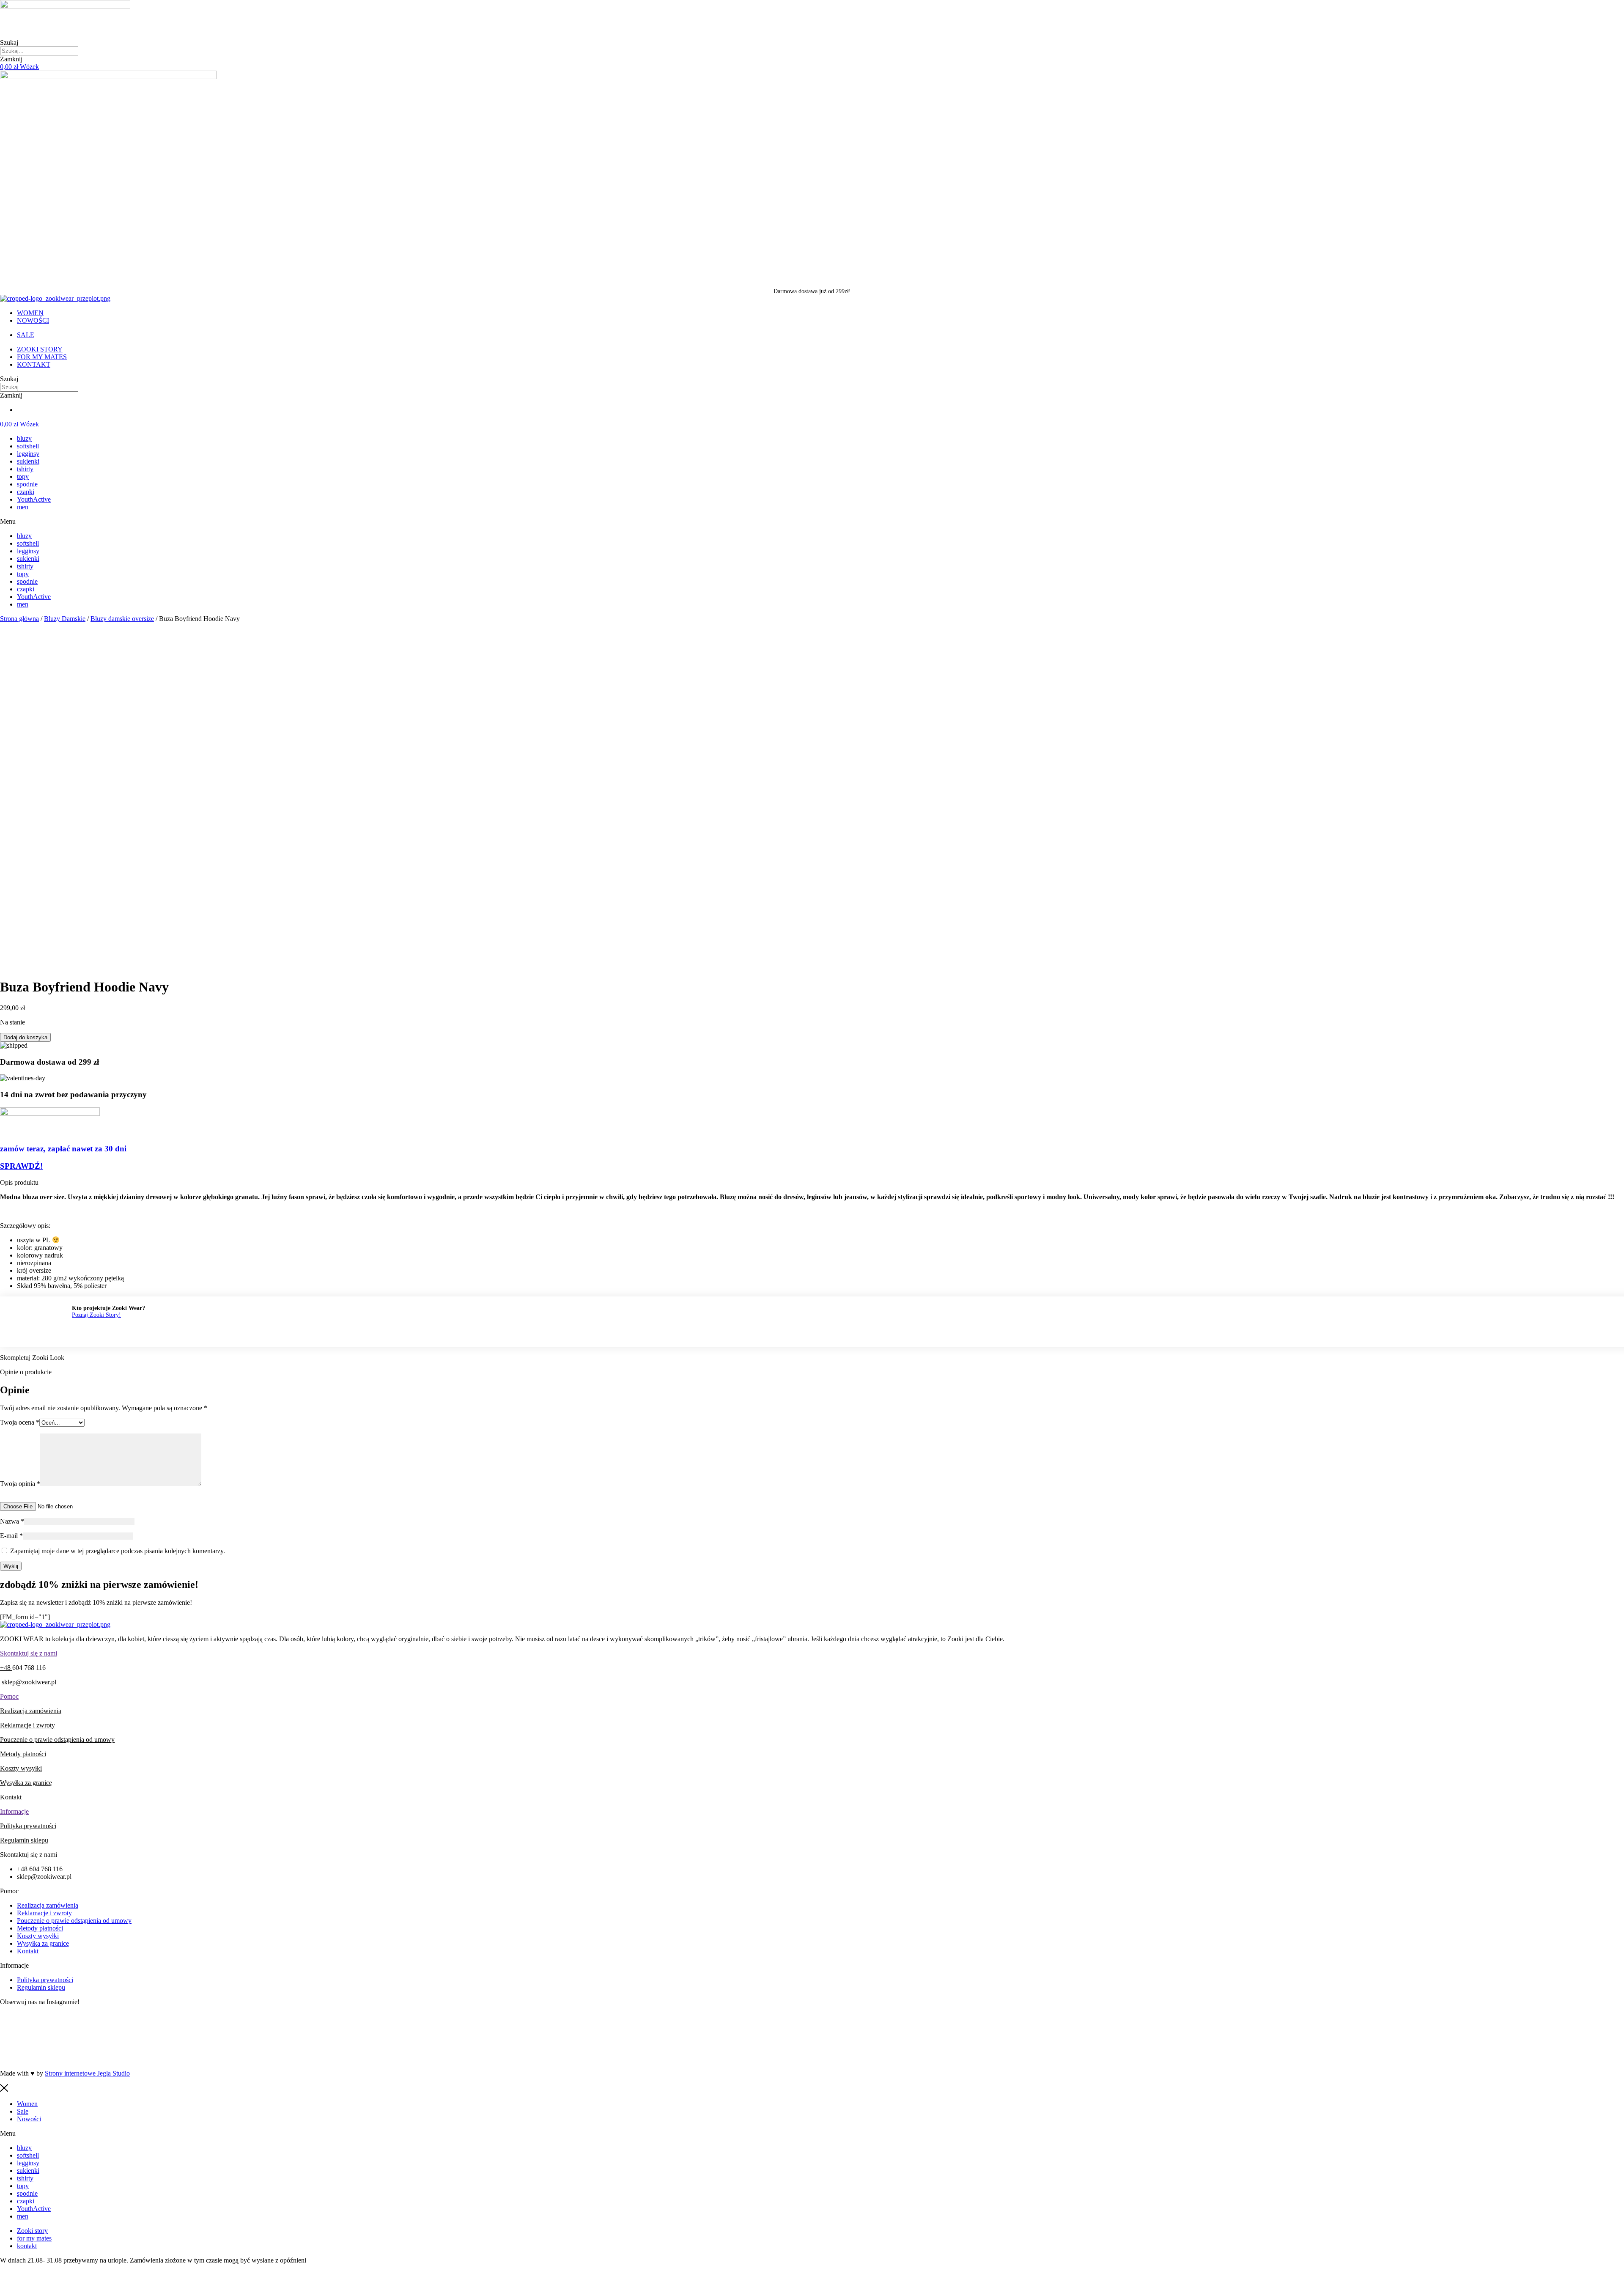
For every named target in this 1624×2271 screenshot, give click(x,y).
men (23, 507)
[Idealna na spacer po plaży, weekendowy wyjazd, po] (812, 2026)
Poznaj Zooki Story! (96, 1315)
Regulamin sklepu (24, 1840)
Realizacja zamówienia (31, 1711)
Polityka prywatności (28, 1826)
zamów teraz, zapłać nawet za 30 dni (63, 1149)
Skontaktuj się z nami (29, 1653)
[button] (812, 522)
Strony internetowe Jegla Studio (87, 2073)
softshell (28, 446)
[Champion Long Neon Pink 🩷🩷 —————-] (1355, 2050)
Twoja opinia (20, 1484)
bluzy (24, 438)
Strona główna (19, 619)
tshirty (25, 469)
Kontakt (11, 1797)
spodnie (27, 484)
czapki (26, 492)
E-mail (11, 1536)
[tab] (812, 1653)
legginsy (28, 454)
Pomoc (9, 1696)
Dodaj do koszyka (25, 1037)
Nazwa (12, 1521)
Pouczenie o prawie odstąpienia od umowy (57, 1740)
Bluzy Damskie (65, 619)
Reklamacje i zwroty (27, 1725)
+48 (6, 1668)
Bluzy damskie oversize (122, 619)
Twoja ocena (20, 1422)
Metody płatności (23, 1754)
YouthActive (34, 499)
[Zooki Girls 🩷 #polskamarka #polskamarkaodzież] (812, 2050)
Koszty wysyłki (21, 1768)
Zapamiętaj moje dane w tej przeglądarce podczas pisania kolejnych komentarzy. (118, 1551)
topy (23, 476)
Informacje (14, 1811)
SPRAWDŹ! (21, 1166)
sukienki (28, 461)
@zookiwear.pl (36, 1682)
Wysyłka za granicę (26, 1783)
